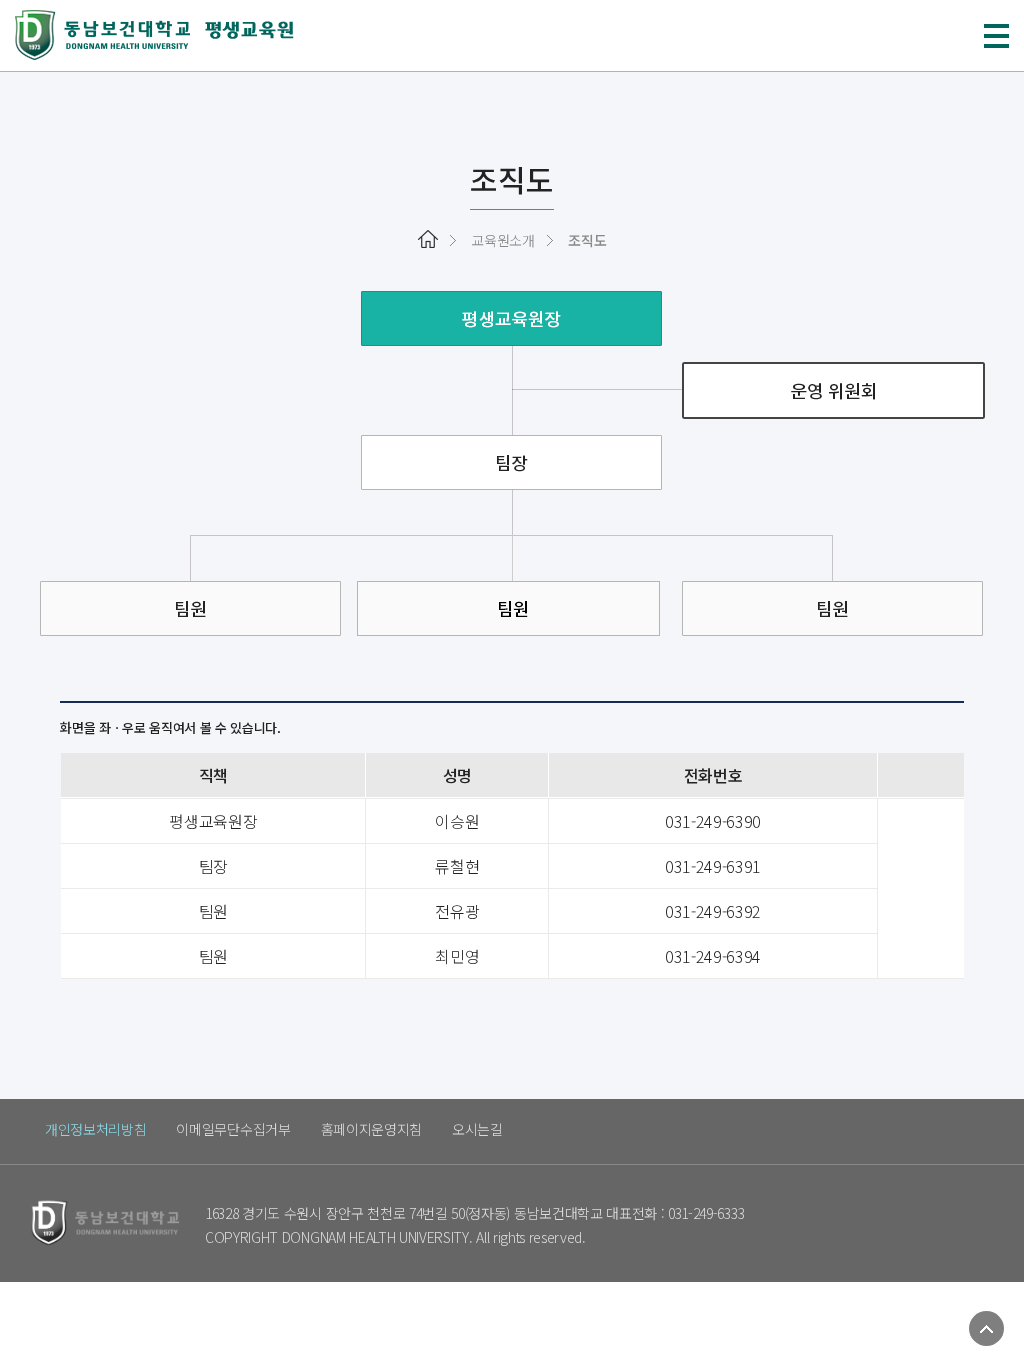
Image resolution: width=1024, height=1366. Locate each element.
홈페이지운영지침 (371, 1129)
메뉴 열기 (996, 36)
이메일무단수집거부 (233, 1129)
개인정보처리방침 (95, 1129)
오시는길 (477, 1129)
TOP (986, 1328)
